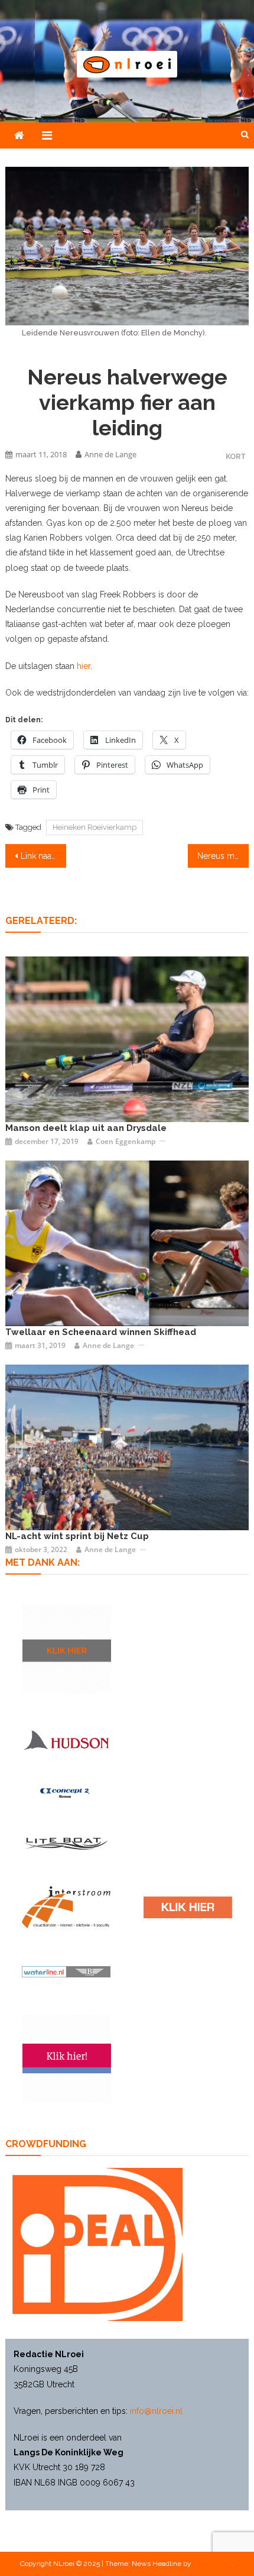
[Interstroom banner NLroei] (66, 1907)
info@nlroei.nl (156, 2411)
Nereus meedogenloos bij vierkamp (223, 856)
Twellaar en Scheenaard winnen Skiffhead (101, 1332)
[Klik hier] (67, 1649)
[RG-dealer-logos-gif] (188, 1907)
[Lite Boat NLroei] (66, 1843)
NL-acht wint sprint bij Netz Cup (77, 1536)
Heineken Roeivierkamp (95, 827)
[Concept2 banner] (66, 1793)
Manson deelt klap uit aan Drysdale (86, 1128)
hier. (84, 666)
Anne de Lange (110, 454)
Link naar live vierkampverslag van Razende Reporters (43, 856)
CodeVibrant (213, 2564)
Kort (236, 456)
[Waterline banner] (66, 1971)
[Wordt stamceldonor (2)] (67, 2058)
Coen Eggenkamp (126, 1141)
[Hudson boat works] (66, 1739)
